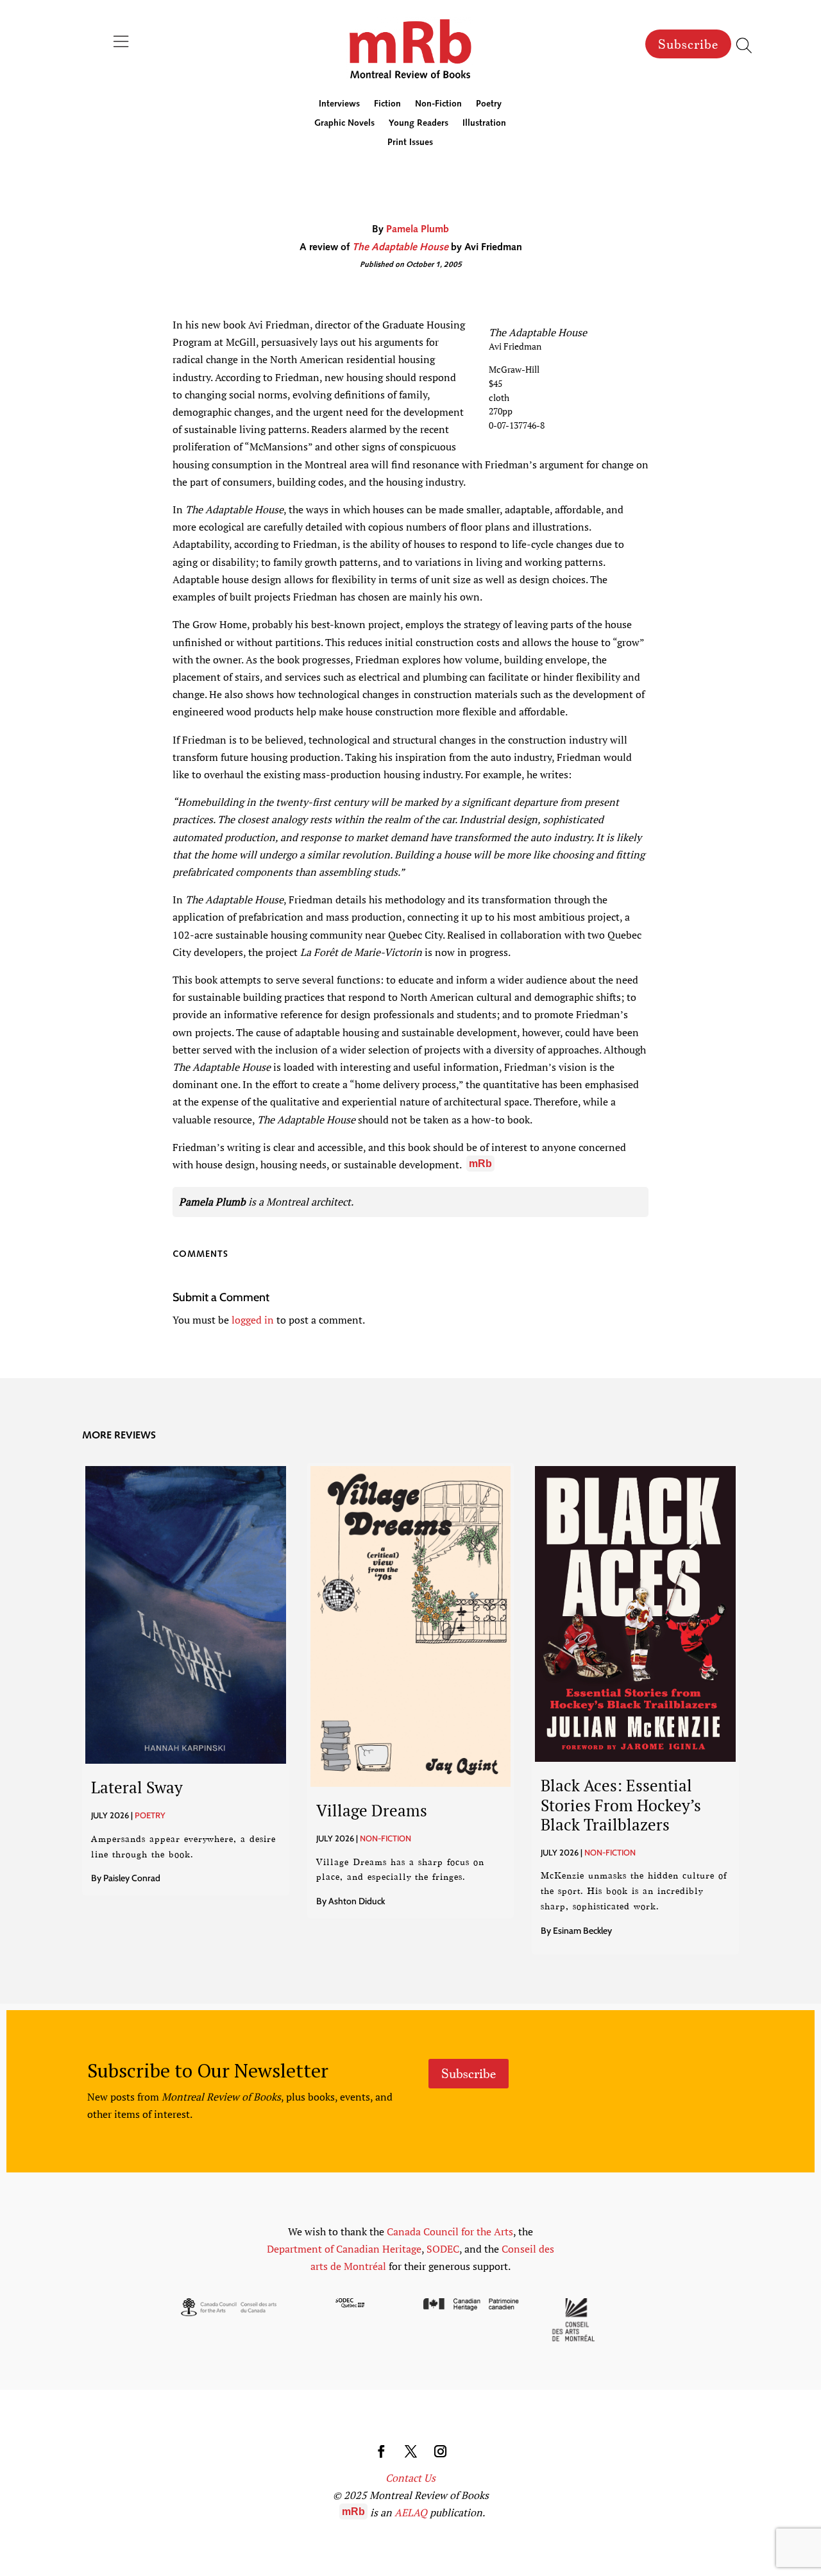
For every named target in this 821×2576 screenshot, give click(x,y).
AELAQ (411, 2512)
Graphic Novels (344, 124)
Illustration (484, 124)
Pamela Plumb (418, 230)
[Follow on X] (410, 2452)
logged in (253, 1320)
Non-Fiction (438, 105)
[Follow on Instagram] (440, 2452)
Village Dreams (372, 1810)
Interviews (339, 105)
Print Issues (410, 143)
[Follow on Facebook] (381, 2452)
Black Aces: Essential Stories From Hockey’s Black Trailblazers (621, 1804)
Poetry (489, 105)
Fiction (387, 105)
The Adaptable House (400, 248)
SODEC (443, 2249)
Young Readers (419, 124)
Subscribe (688, 44)
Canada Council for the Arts (450, 2231)
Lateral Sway (137, 1787)
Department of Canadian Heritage (344, 2249)
